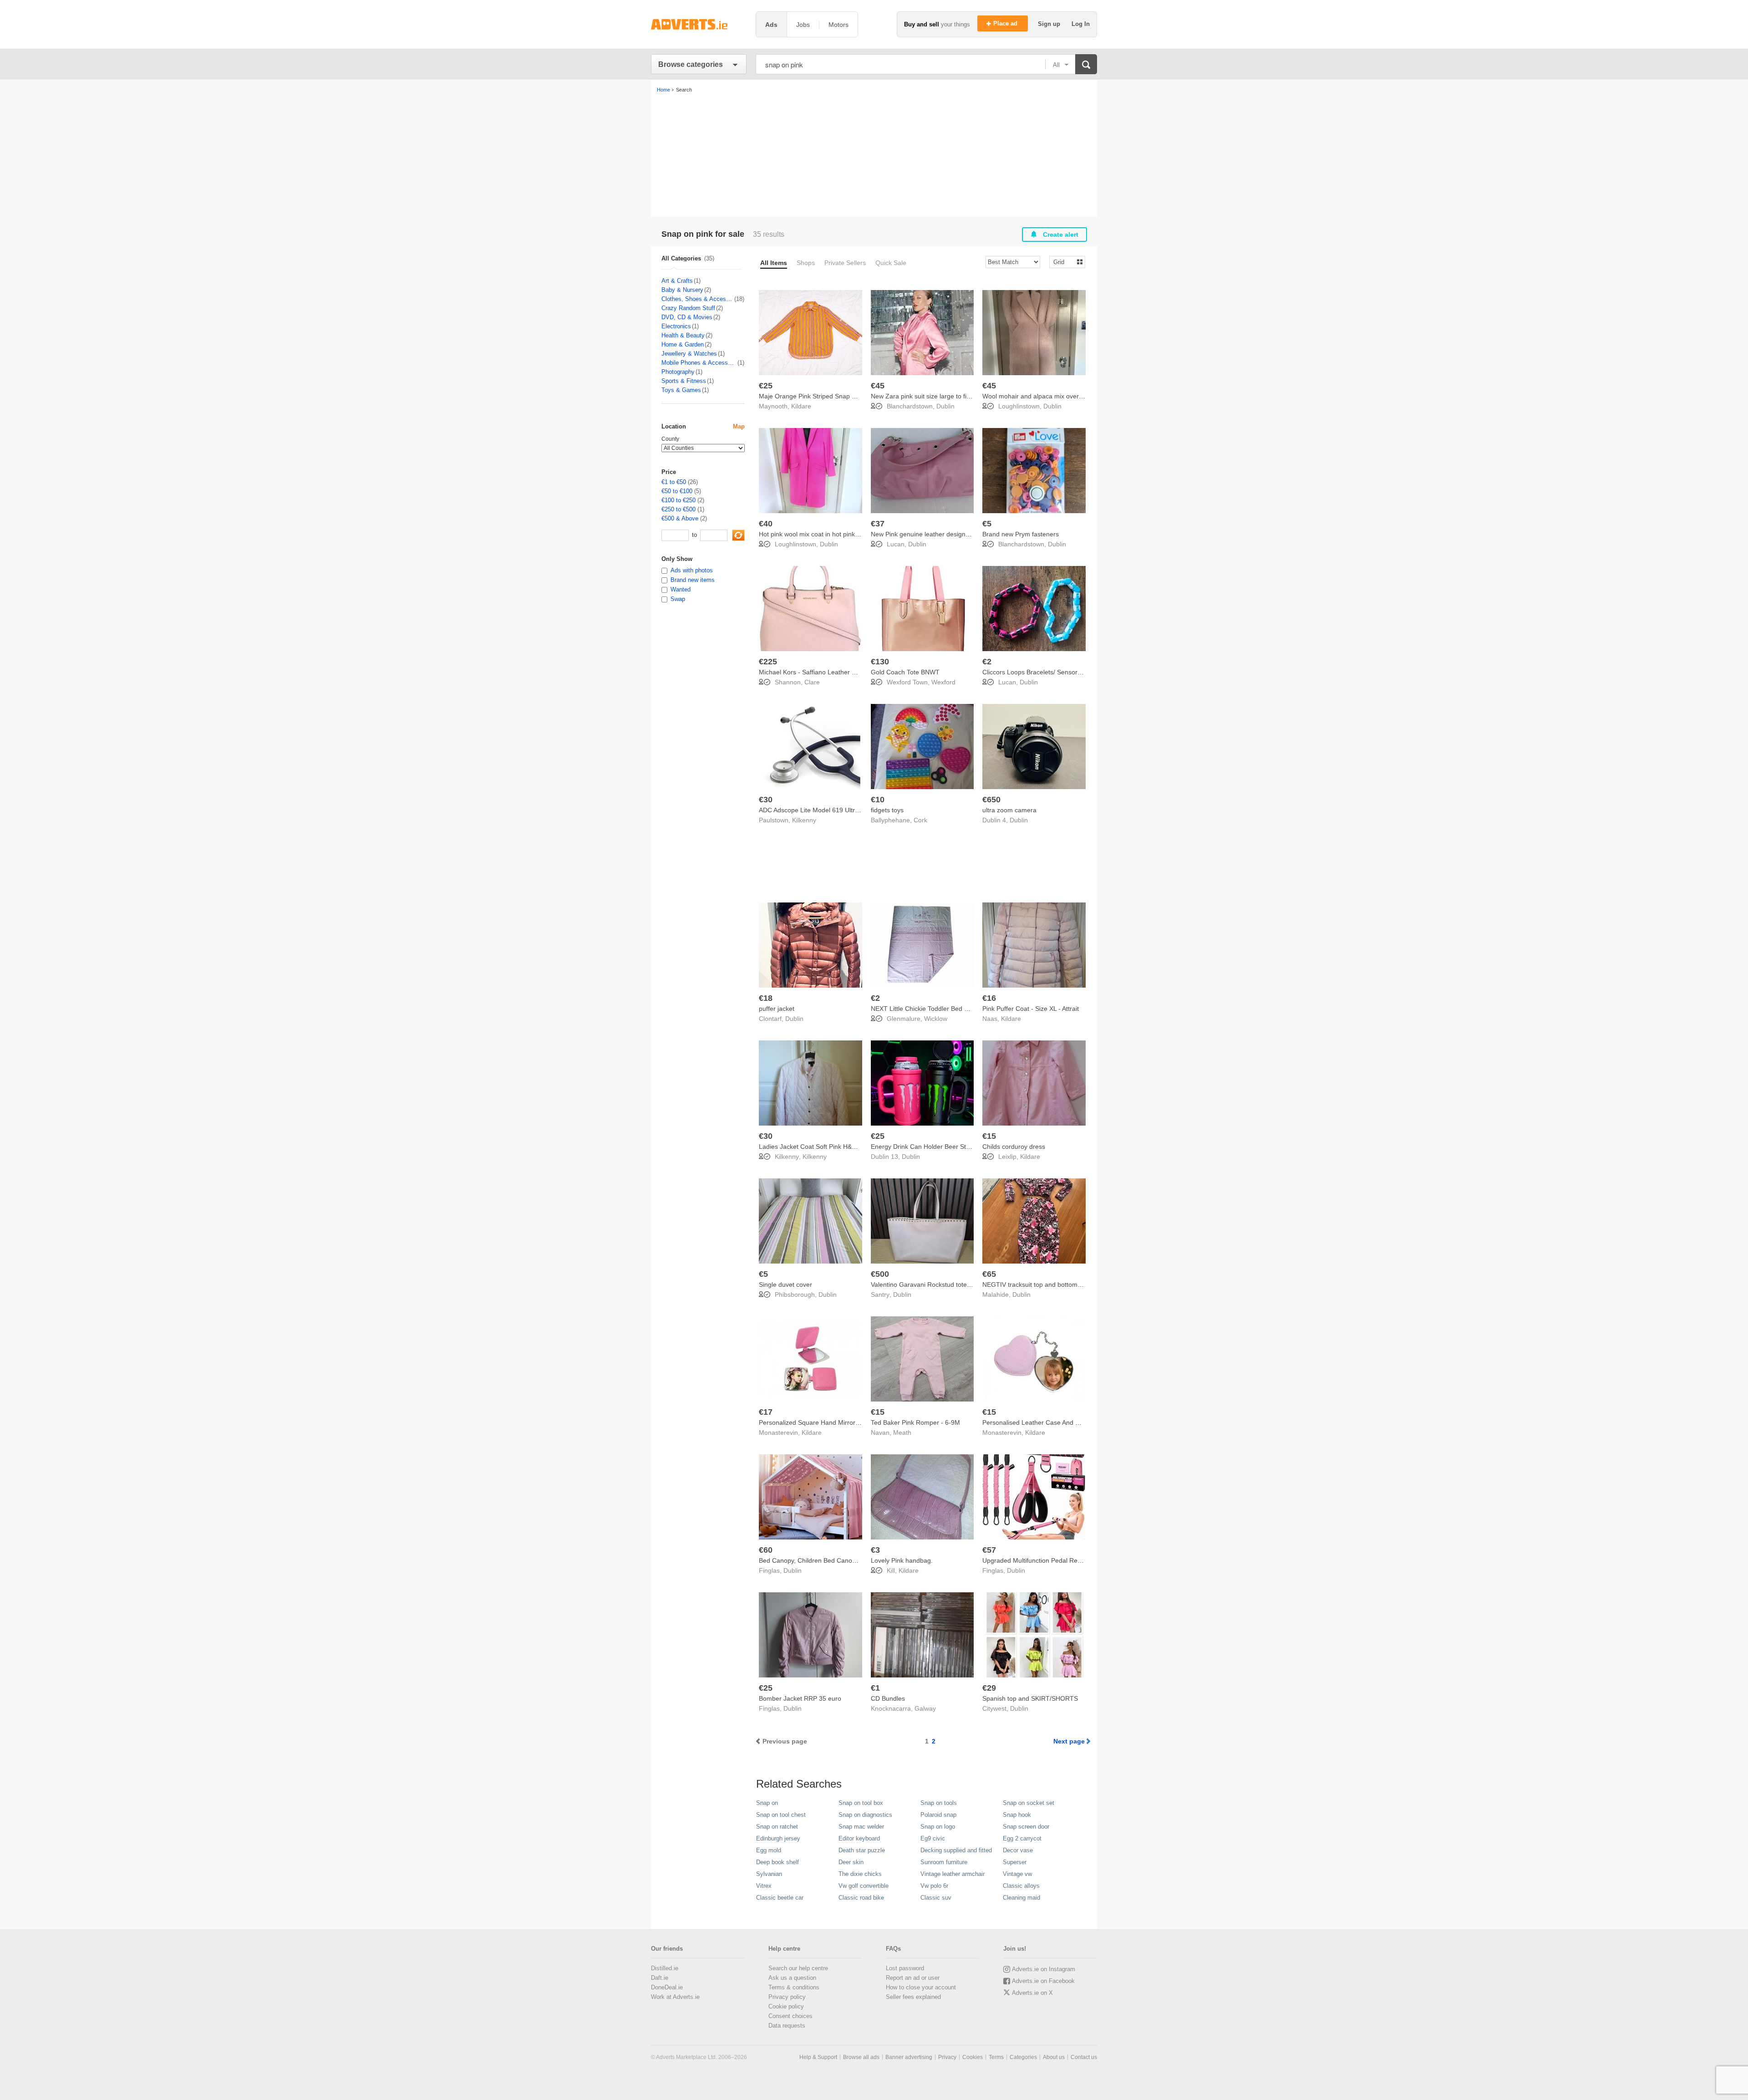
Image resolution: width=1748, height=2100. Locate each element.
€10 (878, 800)
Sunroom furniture (944, 1862)
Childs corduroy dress (1014, 1147)
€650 (991, 800)
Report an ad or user (913, 1978)
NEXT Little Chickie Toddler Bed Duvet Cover (935, 1009)
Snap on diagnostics (865, 1815)
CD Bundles (888, 1698)
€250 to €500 (678, 509)
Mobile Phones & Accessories (699, 363)
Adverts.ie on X (1032, 1993)
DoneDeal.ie (667, 1987)
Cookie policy (786, 2006)
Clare (812, 682)
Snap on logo (938, 1827)
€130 (880, 662)
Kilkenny (804, 820)
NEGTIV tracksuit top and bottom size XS (1042, 1284)
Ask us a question (792, 1978)
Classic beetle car (780, 1898)
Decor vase (1018, 1850)
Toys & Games (681, 390)
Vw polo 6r (934, 1886)
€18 (766, 998)
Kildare (801, 406)
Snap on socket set (1029, 1803)
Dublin (945, 406)
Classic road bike (861, 1898)
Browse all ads (861, 2057)
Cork (920, 820)
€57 (989, 1550)
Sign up (1050, 24)
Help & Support (818, 2057)
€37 (878, 524)
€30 (766, 800)
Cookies (973, 2057)
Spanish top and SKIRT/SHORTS (1030, 1698)
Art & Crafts (677, 281)
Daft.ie (660, 1978)
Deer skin (851, 1862)
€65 (989, 1274)
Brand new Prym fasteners (1021, 534)
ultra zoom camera (1009, 810)
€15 (989, 1136)
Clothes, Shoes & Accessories (697, 299)
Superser (1015, 1862)
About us (1054, 2057)
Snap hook (1017, 1815)
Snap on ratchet (777, 1827)
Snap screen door (1026, 1827)
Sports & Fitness (684, 381)
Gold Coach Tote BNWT (905, 672)
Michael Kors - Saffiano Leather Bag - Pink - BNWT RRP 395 (846, 672)
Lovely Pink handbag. (902, 1560)
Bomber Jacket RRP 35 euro (800, 1698)
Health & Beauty (683, 335)
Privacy (947, 2057)
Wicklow (936, 1019)
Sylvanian (769, 1874)
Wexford (943, 682)
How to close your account (921, 1987)
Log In (1081, 24)
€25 (766, 386)
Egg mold (769, 1850)
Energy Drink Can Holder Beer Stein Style (931, 1147)
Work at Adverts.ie (675, 1997)
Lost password (905, 1968)
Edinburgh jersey (778, 1838)
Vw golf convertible (864, 1886)
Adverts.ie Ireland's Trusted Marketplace (699, 24)
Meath (902, 1432)
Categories (1023, 2057)
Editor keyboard (859, 1838)
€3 (875, 1550)
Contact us (1084, 2057)
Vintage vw (1017, 1874)
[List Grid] (1064, 262)
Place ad (1006, 23)
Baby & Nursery (682, 290)
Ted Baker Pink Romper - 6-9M (915, 1422)
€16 (989, 998)
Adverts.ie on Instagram (1044, 1969)
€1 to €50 (674, 482)
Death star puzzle (862, 1850)
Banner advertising (909, 2057)
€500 (880, 1274)
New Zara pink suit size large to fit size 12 (931, 396)
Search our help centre (798, 1968)
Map (739, 426)
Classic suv (936, 1898)
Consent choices (790, 2016)
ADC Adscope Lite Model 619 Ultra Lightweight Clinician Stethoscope (858, 810)
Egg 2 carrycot (1022, 1838)
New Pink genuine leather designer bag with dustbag (947, 534)
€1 (875, 1688)
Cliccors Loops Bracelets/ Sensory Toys (1039, 672)
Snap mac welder (861, 1827)
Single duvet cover (785, 1284)
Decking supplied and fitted (956, 1850)
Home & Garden (683, 344)
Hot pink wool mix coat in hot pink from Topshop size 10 (839, 534)
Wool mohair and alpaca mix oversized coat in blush (1057, 396)
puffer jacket (777, 1009)
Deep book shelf (777, 1862)
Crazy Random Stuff (688, 308)
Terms (996, 2057)
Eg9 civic (933, 1838)
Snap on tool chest (781, 1815)
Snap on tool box (861, 1803)
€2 (987, 662)
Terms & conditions (794, 1987)
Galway (925, 1708)
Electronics (676, 326)
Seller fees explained (913, 1997)
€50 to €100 (677, 491)
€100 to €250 (678, 500)
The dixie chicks (860, 1874)
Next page (1069, 1741)
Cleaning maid (1021, 1898)
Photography (678, 372)
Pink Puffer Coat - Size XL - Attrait (1031, 1009)
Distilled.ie (665, 1968)
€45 (878, 386)
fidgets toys (887, 810)
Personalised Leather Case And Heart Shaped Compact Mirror (1072, 1422)
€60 (766, 1550)
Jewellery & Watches (689, 354)
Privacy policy (787, 1997)
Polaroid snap (938, 1815)
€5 (987, 524)
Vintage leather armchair (953, 1874)
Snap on (767, 1803)
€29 (989, 1688)
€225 (768, 662)
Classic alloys (1021, 1886)
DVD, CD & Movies (687, 317)
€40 (766, 524)
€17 (766, 1412)
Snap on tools (939, 1803)
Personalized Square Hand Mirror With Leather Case (835, 1422)
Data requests (787, 2026)
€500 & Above (680, 518)
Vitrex (764, 1886)
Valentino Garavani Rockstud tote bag (925, 1284)
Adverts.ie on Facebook (1043, 1981)
